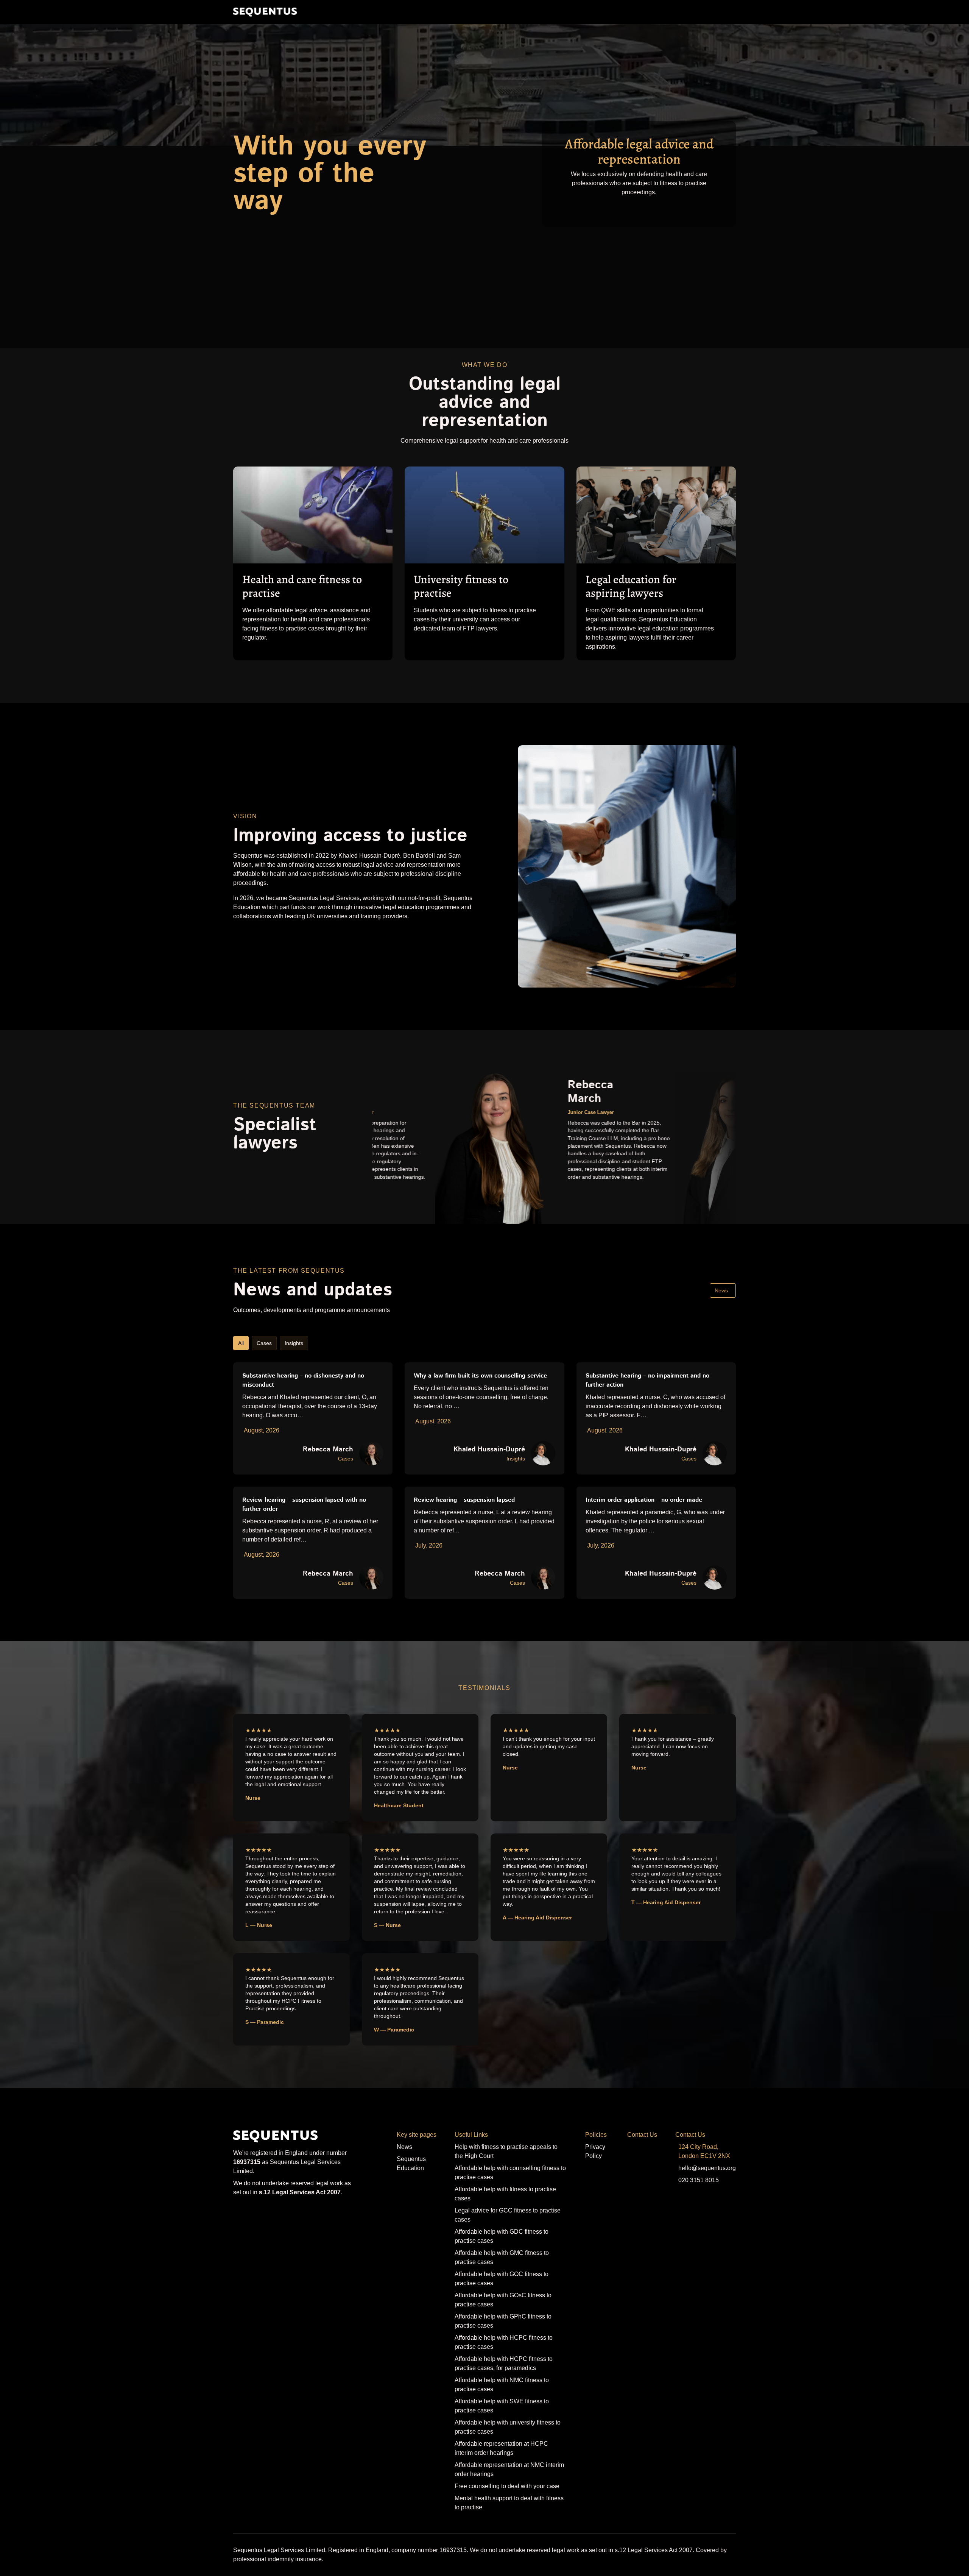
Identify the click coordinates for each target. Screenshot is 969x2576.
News (721, 1290)
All (241, 1343)
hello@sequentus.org (707, 2168)
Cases (264, 1343)
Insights (294, 1343)
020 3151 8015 (699, 2180)
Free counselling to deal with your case (507, 2486)
